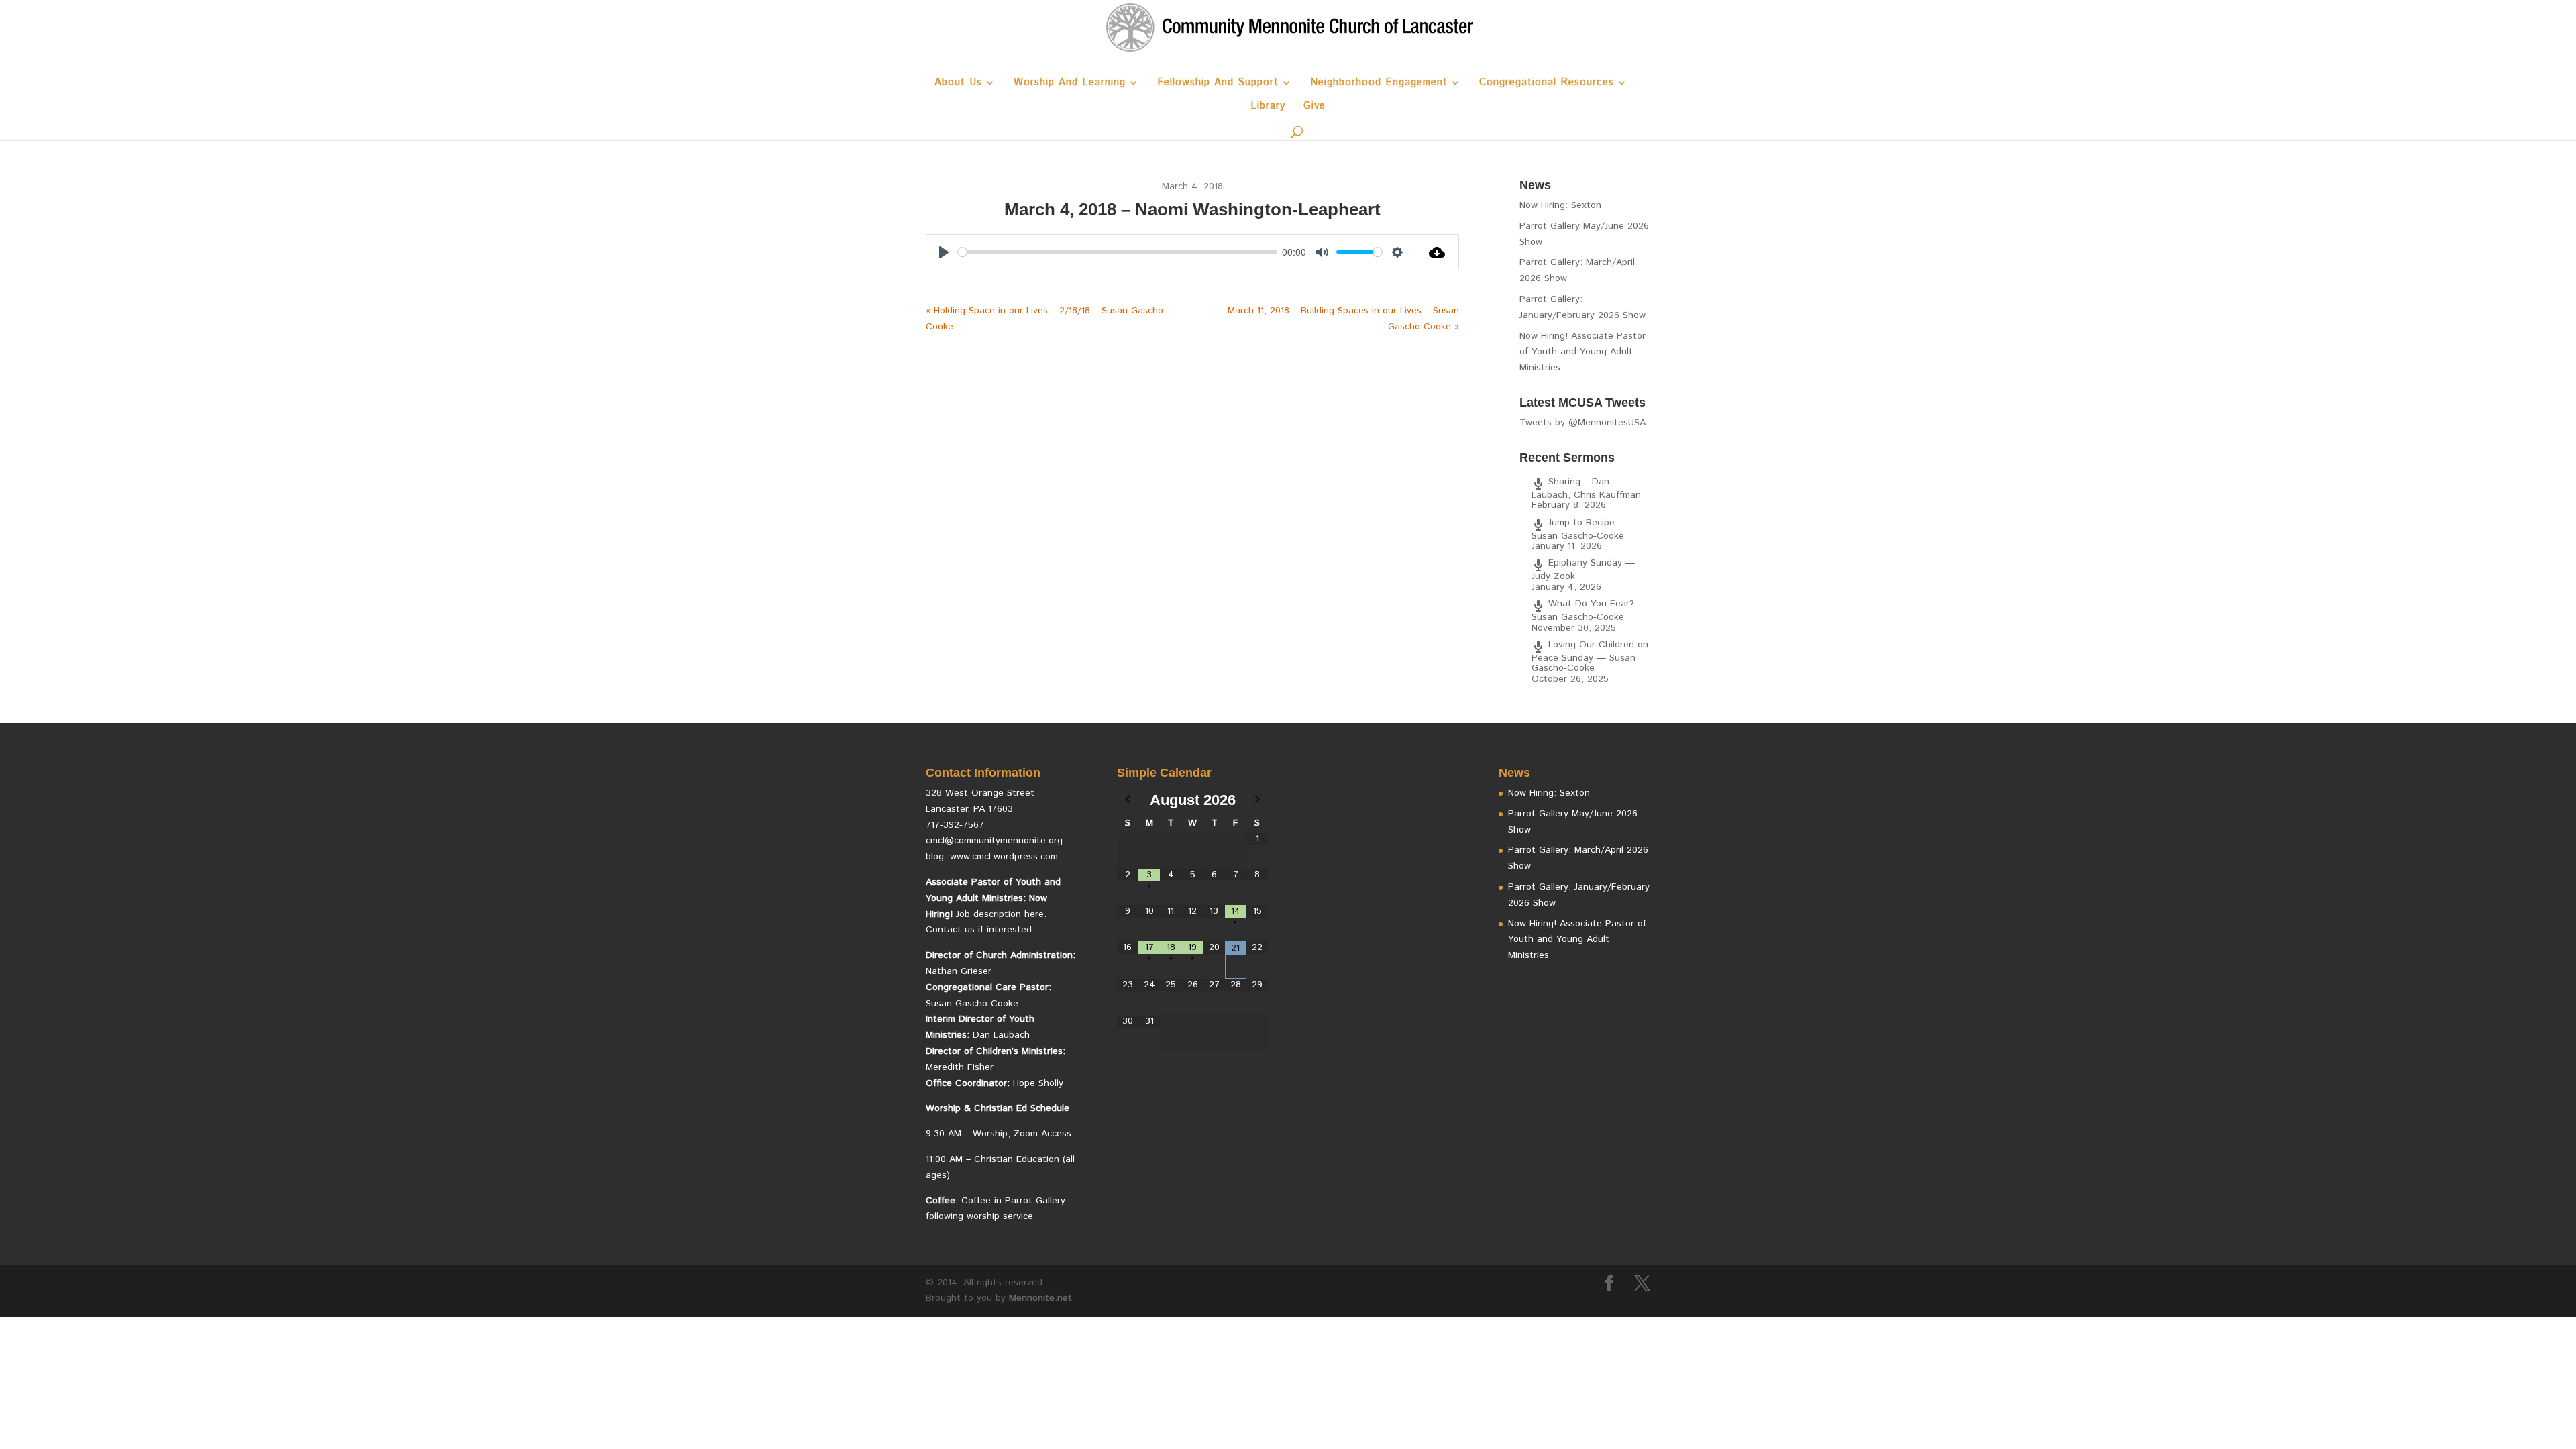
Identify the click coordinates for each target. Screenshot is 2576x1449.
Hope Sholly (1038, 1083)
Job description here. (1001, 914)
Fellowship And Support (1218, 84)
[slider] (1118, 252)
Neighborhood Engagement (1379, 84)
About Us (958, 84)
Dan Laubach (1001, 1035)
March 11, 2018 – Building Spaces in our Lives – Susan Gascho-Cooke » (1343, 319)
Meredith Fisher (960, 1067)
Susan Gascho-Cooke (972, 1004)
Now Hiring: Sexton (1560, 205)
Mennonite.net (1040, 1298)
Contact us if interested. (980, 930)
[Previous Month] (1128, 800)
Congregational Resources (1547, 84)
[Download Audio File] (1437, 252)
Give (1314, 107)
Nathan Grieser (959, 971)
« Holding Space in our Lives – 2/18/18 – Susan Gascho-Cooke (1046, 319)
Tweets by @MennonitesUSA (1582, 423)
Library (1268, 107)
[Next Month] (1257, 800)
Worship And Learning (1070, 84)
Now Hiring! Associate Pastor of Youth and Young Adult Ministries (1582, 352)
